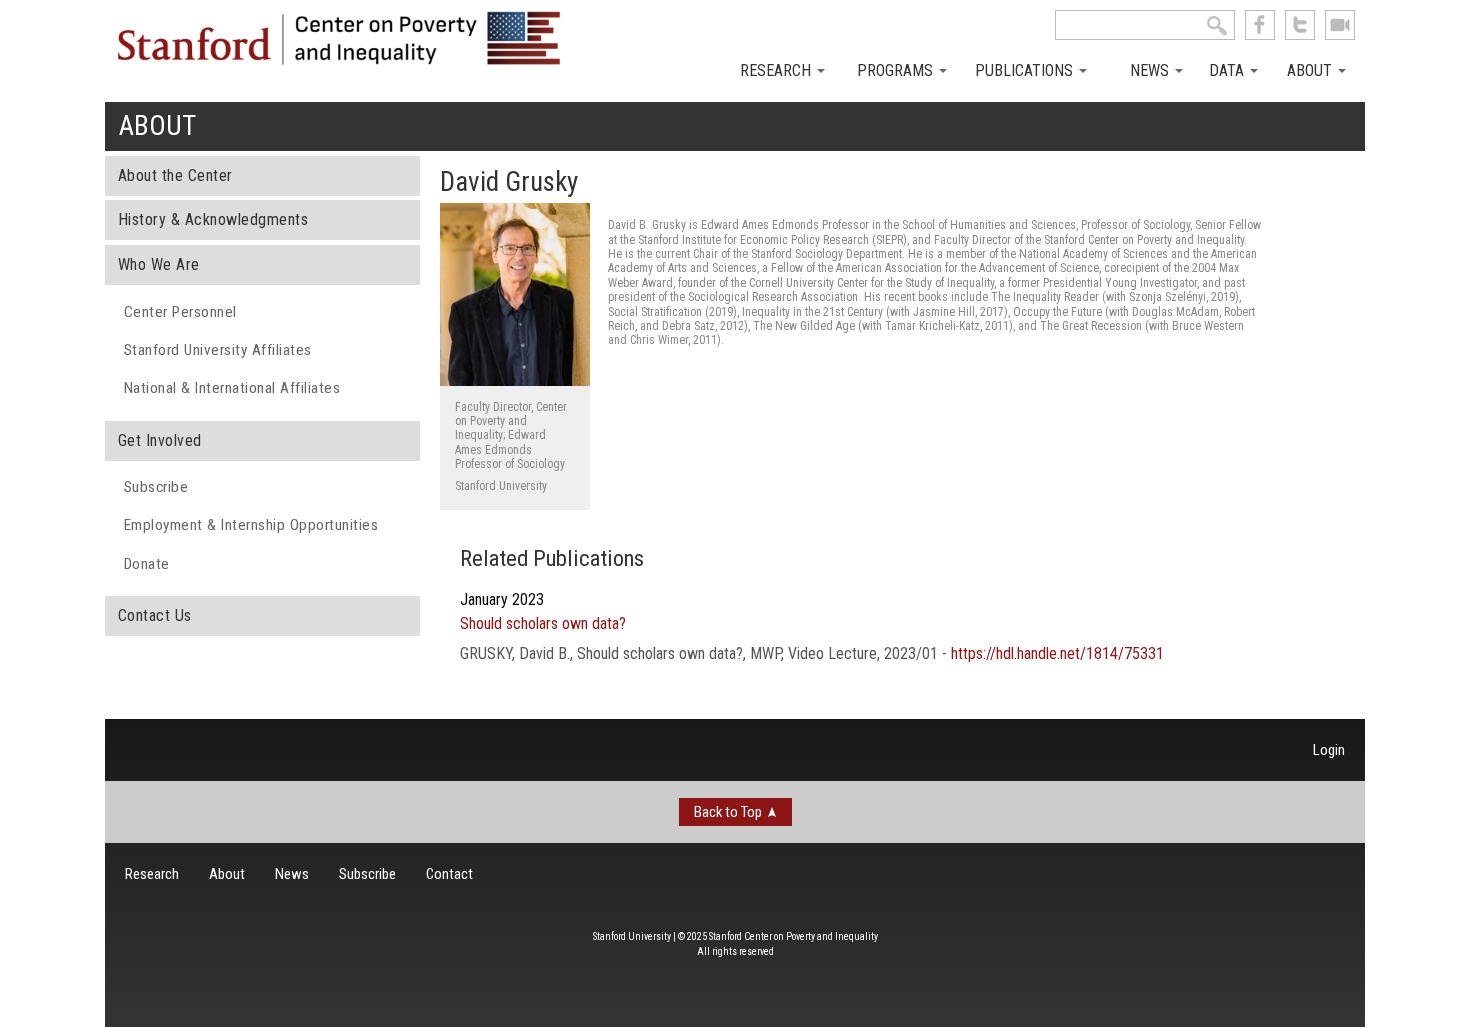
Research (777, 70)
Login (1329, 750)
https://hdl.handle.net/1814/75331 (1057, 653)
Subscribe (156, 487)
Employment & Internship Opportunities (251, 525)
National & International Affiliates (232, 388)
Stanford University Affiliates (218, 350)
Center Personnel (180, 312)
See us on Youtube (1340, 25)
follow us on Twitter (1300, 25)
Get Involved (160, 440)
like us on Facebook (1260, 25)
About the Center (175, 175)
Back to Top (728, 812)
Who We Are (159, 264)
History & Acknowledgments (213, 219)
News (1151, 70)
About (1311, 70)
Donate (147, 564)
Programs (897, 70)
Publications (1026, 70)
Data (1228, 70)
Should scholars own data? (543, 623)
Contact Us (155, 615)
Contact (449, 874)
